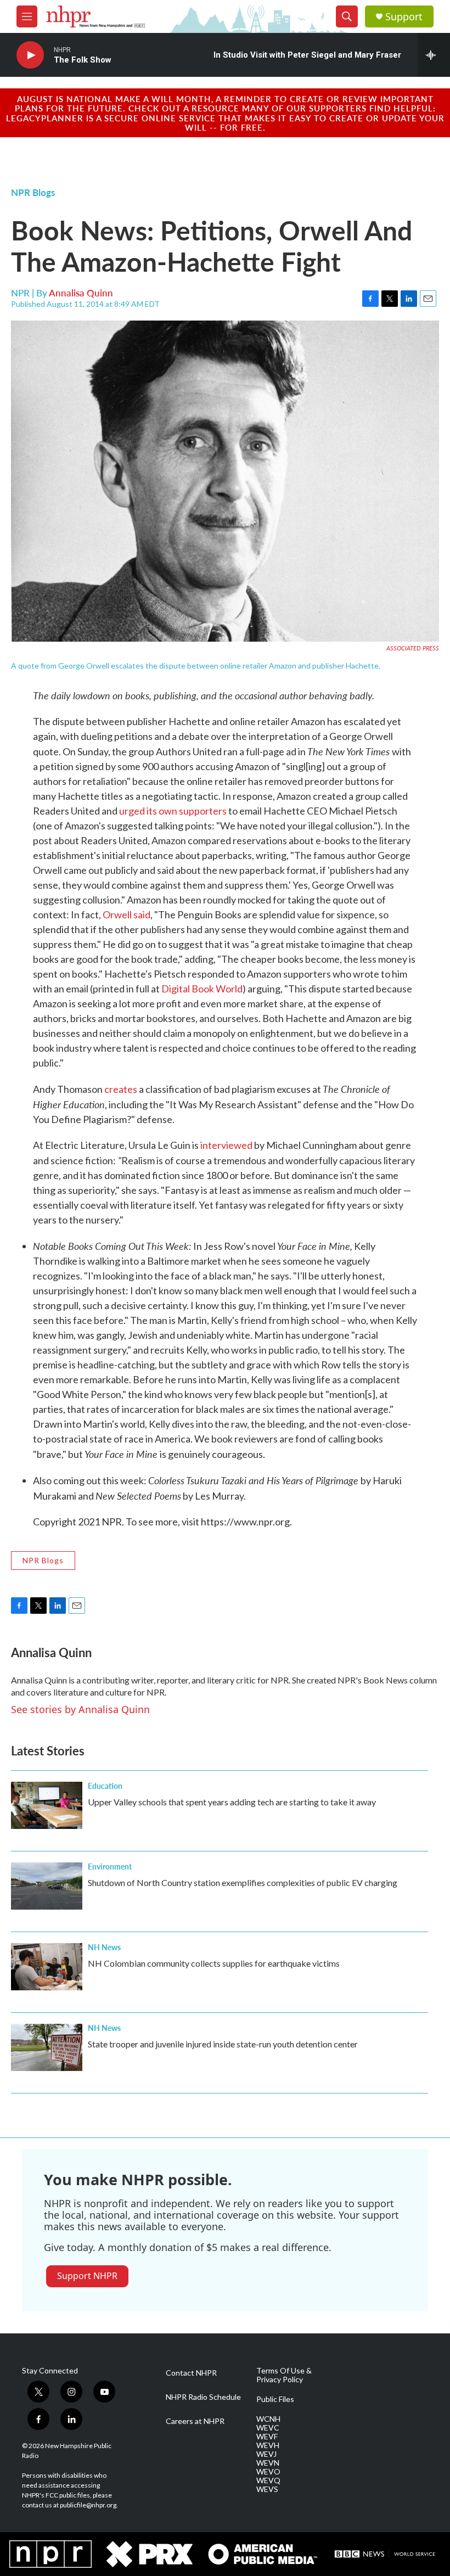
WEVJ (266, 2454)
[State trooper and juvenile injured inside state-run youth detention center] (47, 2047)
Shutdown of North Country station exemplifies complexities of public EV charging (243, 1882)
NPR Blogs (33, 192)
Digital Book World (202, 989)
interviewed (226, 1145)
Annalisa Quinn (81, 293)
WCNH (268, 2419)
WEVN (268, 2463)
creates (121, 1089)
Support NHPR (87, 2276)
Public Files (275, 2399)
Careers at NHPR (195, 2421)
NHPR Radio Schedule (203, 2397)
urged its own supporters (173, 811)
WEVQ (268, 2480)
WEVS (267, 2489)
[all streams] (434, 55)
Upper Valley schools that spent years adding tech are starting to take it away (232, 1802)
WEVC (268, 2428)
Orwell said (126, 914)
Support (404, 17)
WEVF (267, 2437)
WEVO (268, 2472)
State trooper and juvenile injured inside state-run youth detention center (223, 2044)
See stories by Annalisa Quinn (80, 1709)
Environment (110, 1866)
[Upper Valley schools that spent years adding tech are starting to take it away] (47, 1805)
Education (105, 1786)
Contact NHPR (191, 2373)
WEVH (268, 2445)
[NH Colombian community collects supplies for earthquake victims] (47, 1967)
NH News (104, 1947)
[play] (30, 55)
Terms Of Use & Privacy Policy (284, 2375)
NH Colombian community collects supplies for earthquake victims (214, 1963)
